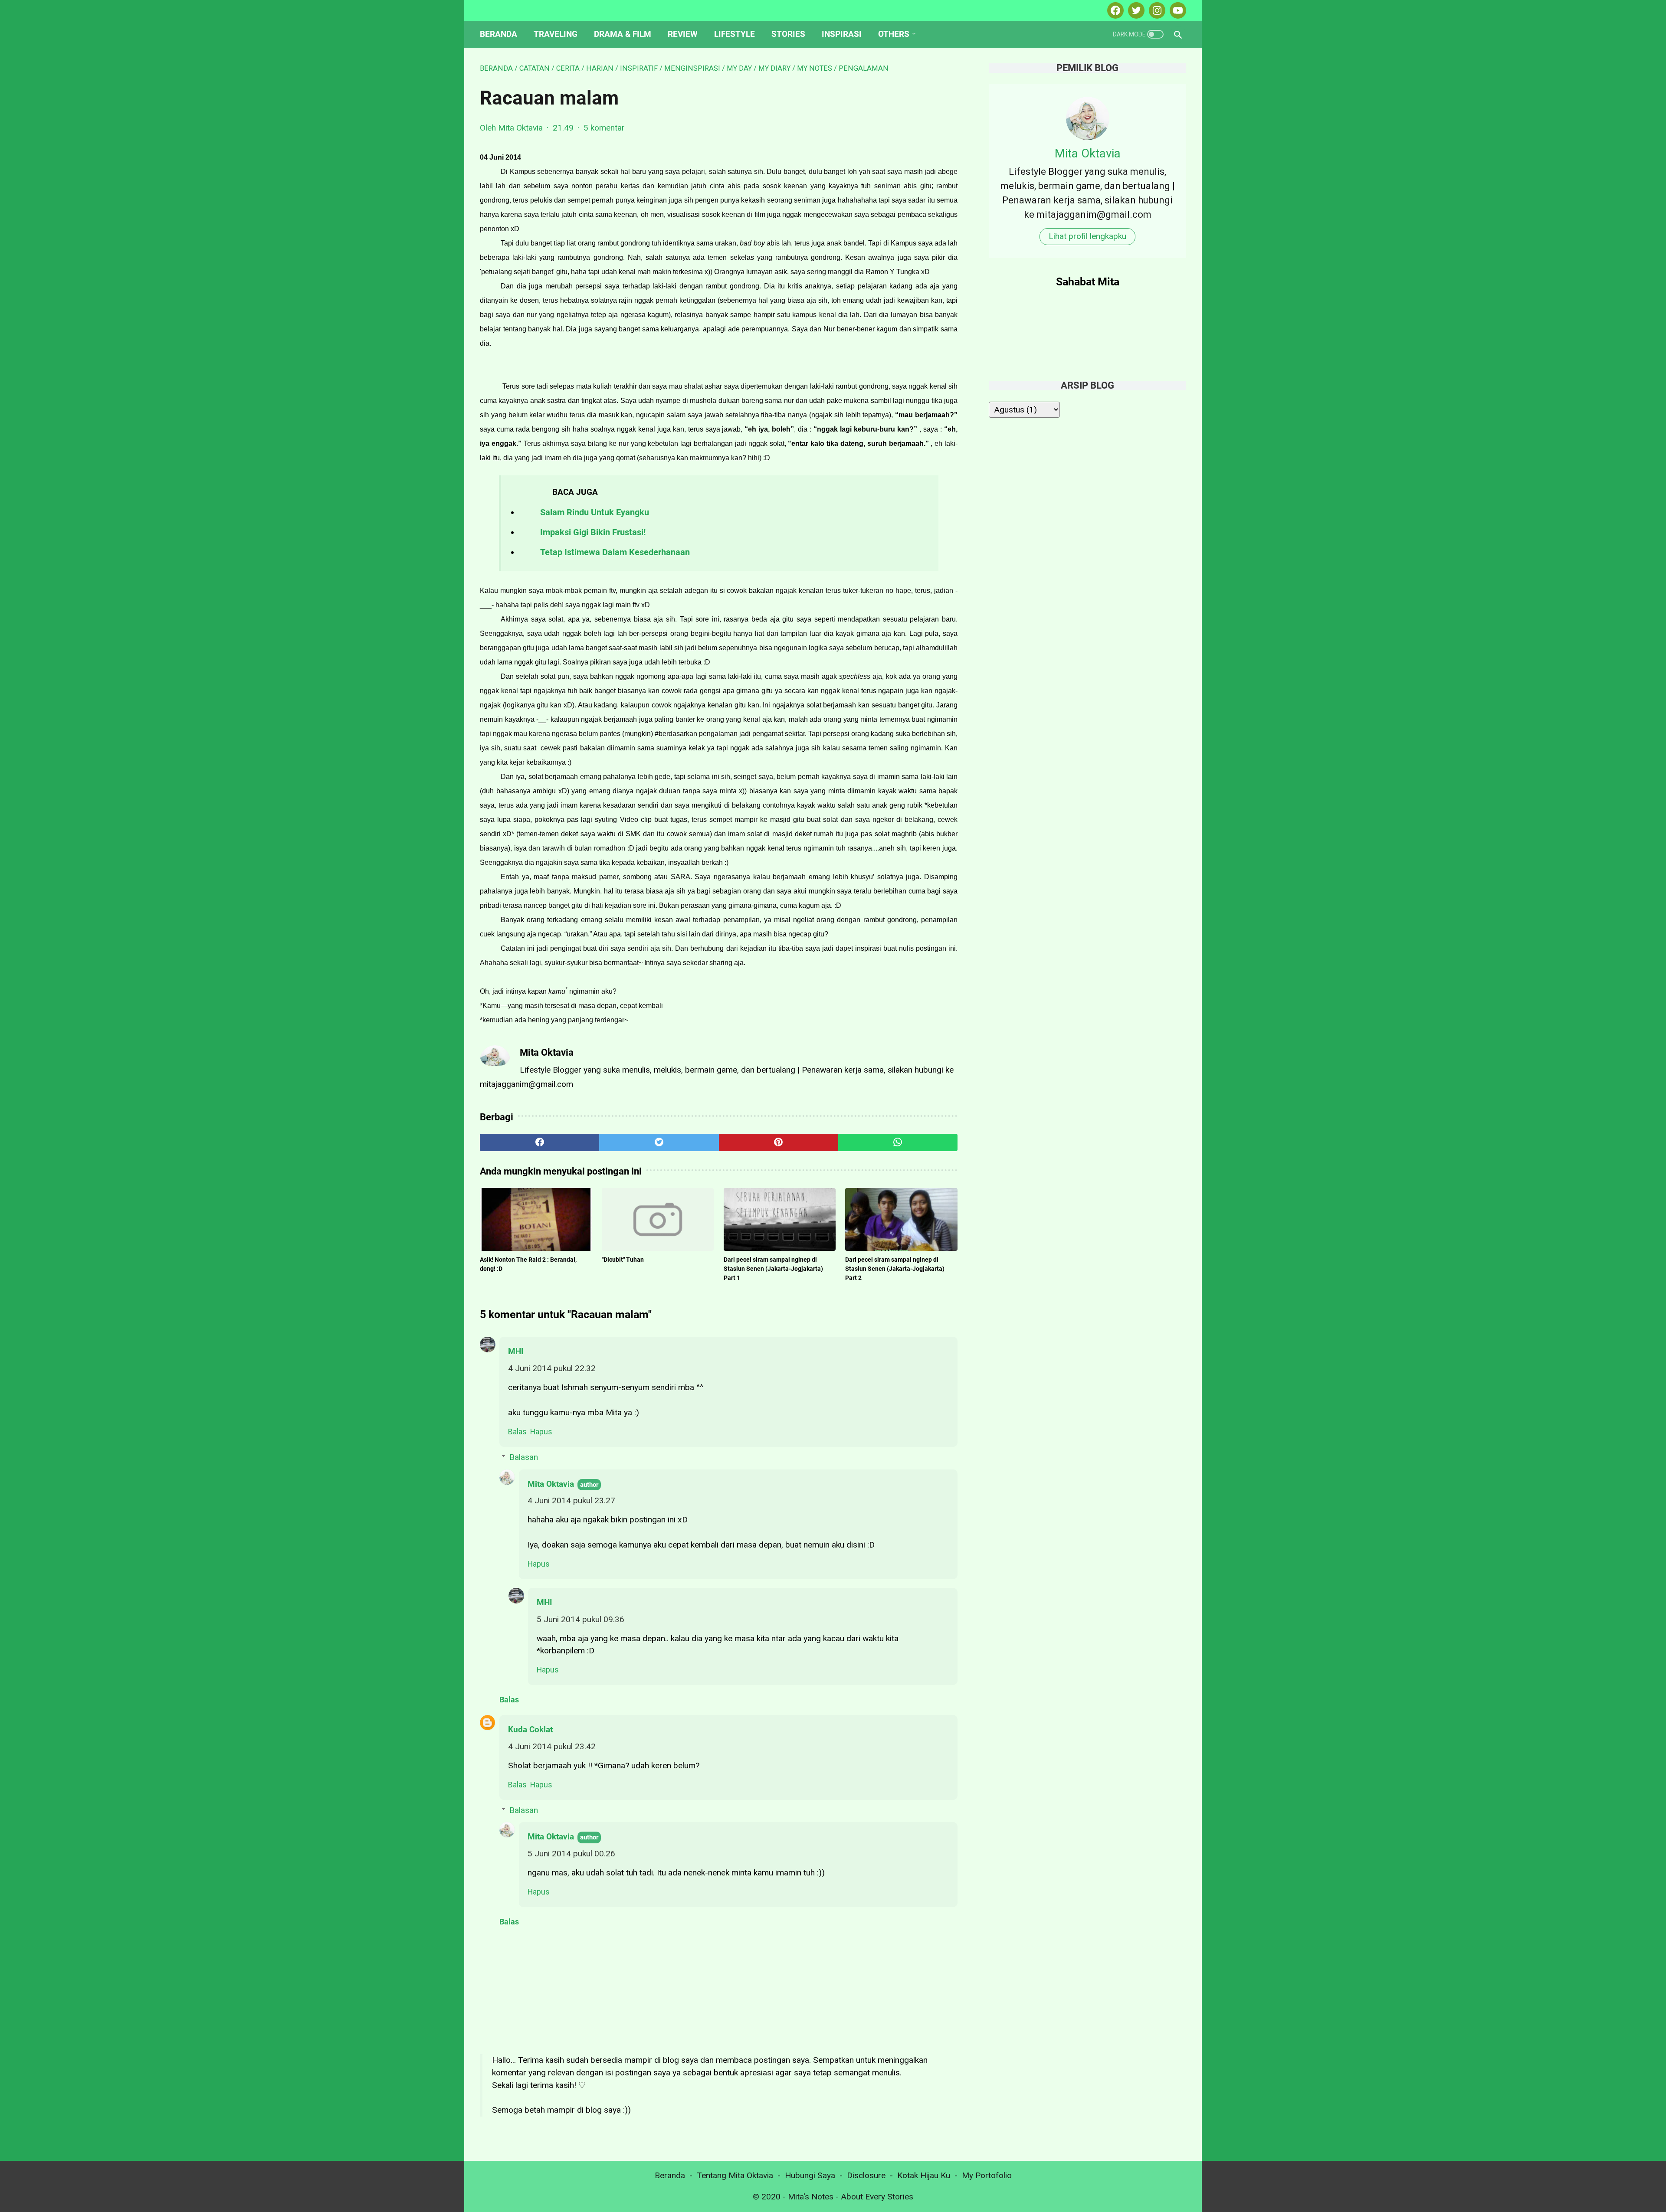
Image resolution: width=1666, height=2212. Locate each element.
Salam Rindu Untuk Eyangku (595, 512)
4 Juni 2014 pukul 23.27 (571, 1500)
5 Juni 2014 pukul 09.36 (580, 1619)
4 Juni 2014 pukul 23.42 (552, 1746)
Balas (517, 1432)
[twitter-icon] (1135, 10)
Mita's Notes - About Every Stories (851, 2197)
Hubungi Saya (810, 2175)
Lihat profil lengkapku (1087, 236)
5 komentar (604, 128)
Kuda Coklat (530, 1729)
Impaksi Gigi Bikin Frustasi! (593, 532)
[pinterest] (779, 1142)
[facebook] (539, 1142)
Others (894, 34)
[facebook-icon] (1114, 10)
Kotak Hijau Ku (924, 2175)
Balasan (524, 1457)
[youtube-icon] (1177, 10)
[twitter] (659, 1142)
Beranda (498, 34)
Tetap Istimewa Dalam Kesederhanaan (615, 552)
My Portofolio (987, 2175)
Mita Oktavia (551, 1484)
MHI (516, 1351)
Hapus (541, 1432)
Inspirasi (842, 34)
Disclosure (866, 2175)
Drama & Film (623, 34)
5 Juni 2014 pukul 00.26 (571, 1854)
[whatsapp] (898, 1142)
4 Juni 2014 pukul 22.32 (552, 1368)
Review (683, 34)
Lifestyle (735, 34)
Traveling (556, 34)
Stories (788, 34)
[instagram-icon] (1156, 10)
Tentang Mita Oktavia (735, 2175)
